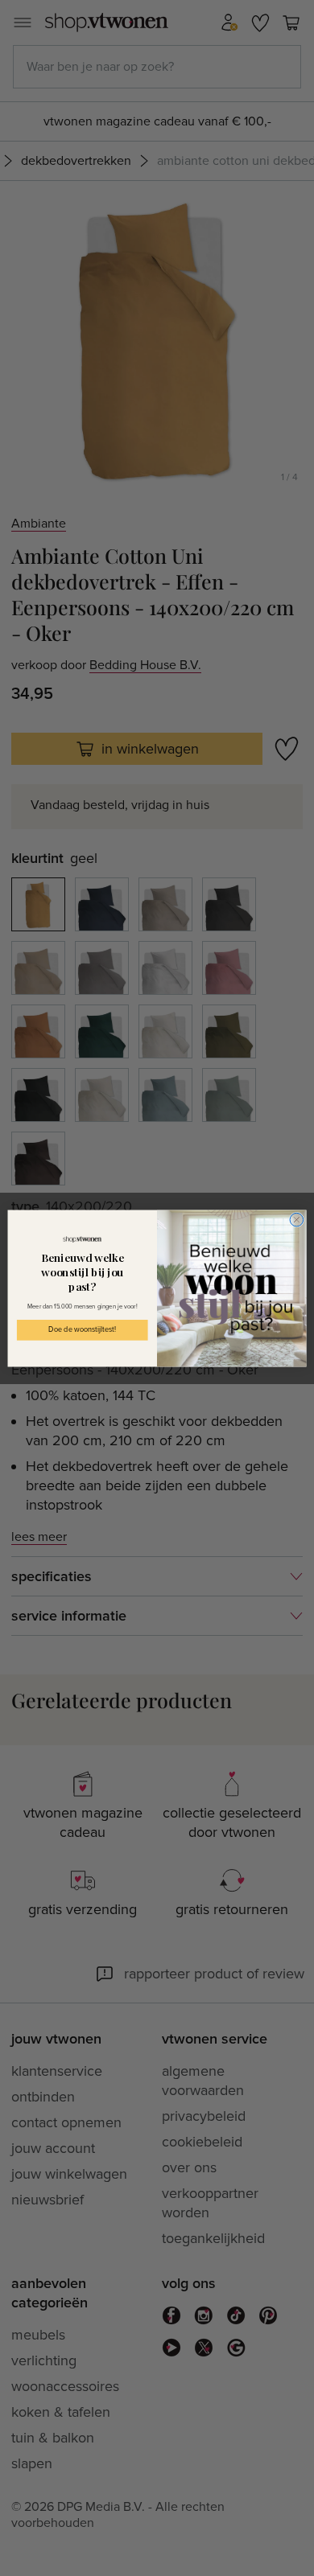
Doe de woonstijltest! (82, 1330)
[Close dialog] (297, 1220)
